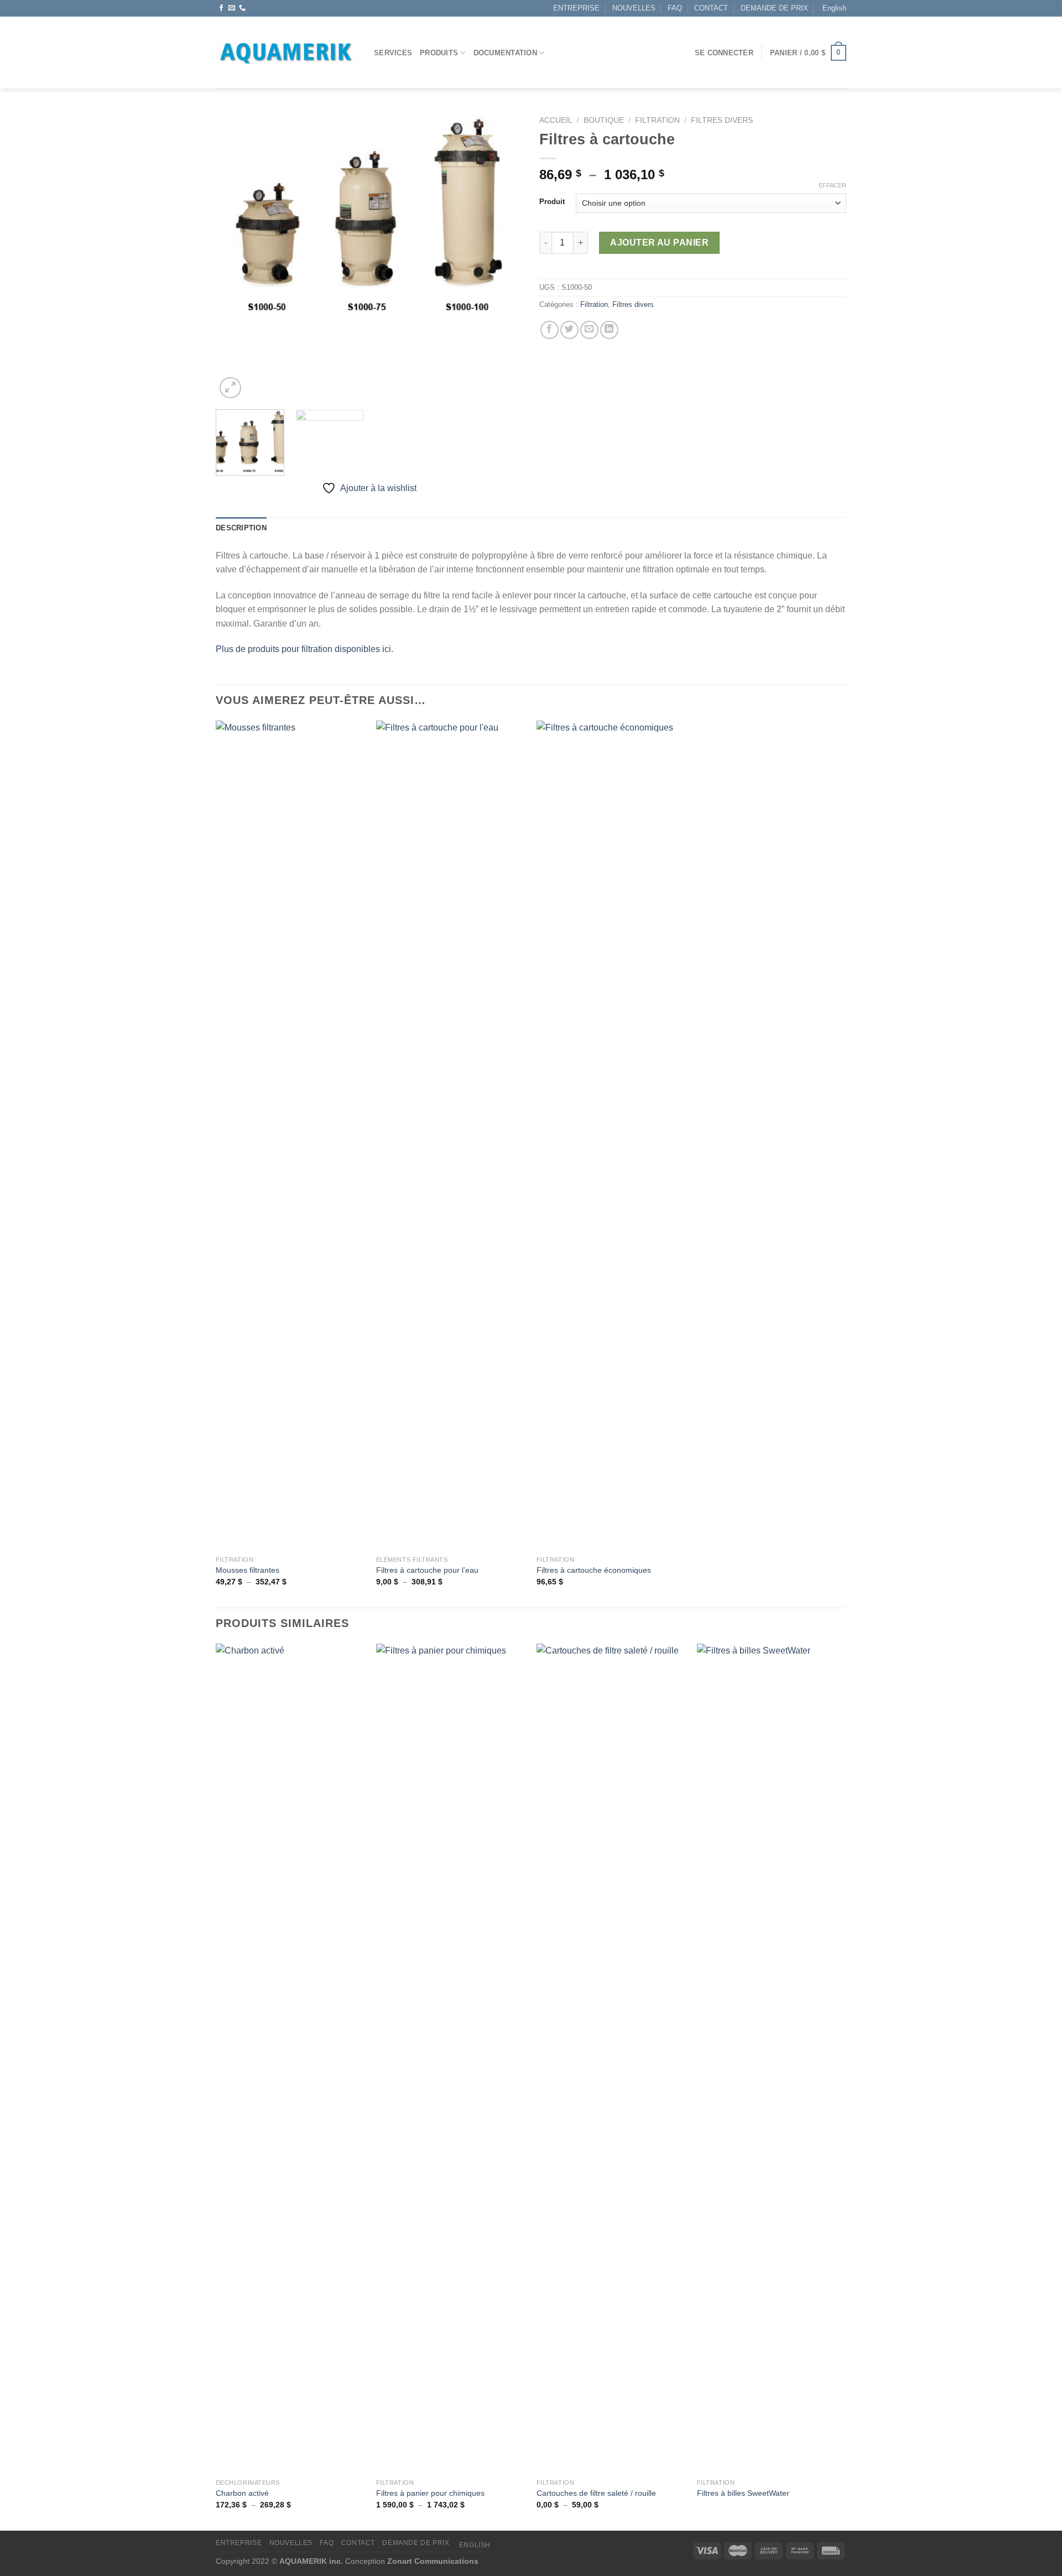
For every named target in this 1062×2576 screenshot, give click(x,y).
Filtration (657, 120)
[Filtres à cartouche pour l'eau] (451, 1135)
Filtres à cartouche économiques (594, 1570)
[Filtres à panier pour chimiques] (451, 2058)
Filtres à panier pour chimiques (430, 2493)
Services (393, 53)
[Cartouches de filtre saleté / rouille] (611, 2058)
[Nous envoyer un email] (232, 8)
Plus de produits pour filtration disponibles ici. (304, 649)
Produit (552, 202)
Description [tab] (241, 528)
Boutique (604, 120)
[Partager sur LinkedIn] (609, 330)
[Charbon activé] (290, 2058)
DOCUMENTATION (505, 53)
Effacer (832, 185)
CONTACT (711, 8)
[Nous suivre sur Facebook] (221, 8)
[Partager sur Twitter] (569, 330)
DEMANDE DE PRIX (774, 8)
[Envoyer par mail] (589, 330)
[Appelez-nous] (242, 8)
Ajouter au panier (659, 243)
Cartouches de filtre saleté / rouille (596, 2493)
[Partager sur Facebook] (550, 330)
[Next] (846, 2086)
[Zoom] (230, 388)
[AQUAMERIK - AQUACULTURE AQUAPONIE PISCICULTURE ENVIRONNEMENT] (287, 53)
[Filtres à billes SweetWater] (772, 2058)
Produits (439, 53)
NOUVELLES (634, 8)
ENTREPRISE (576, 8)
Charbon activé (242, 2493)
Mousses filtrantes (248, 1570)
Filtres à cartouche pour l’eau (427, 1570)
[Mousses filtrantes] (290, 1135)
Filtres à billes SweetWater (743, 2493)
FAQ (675, 8)
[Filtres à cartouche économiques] (611, 1135)
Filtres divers (722, 120)
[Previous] (216, 2086)
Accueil (556, 120)
